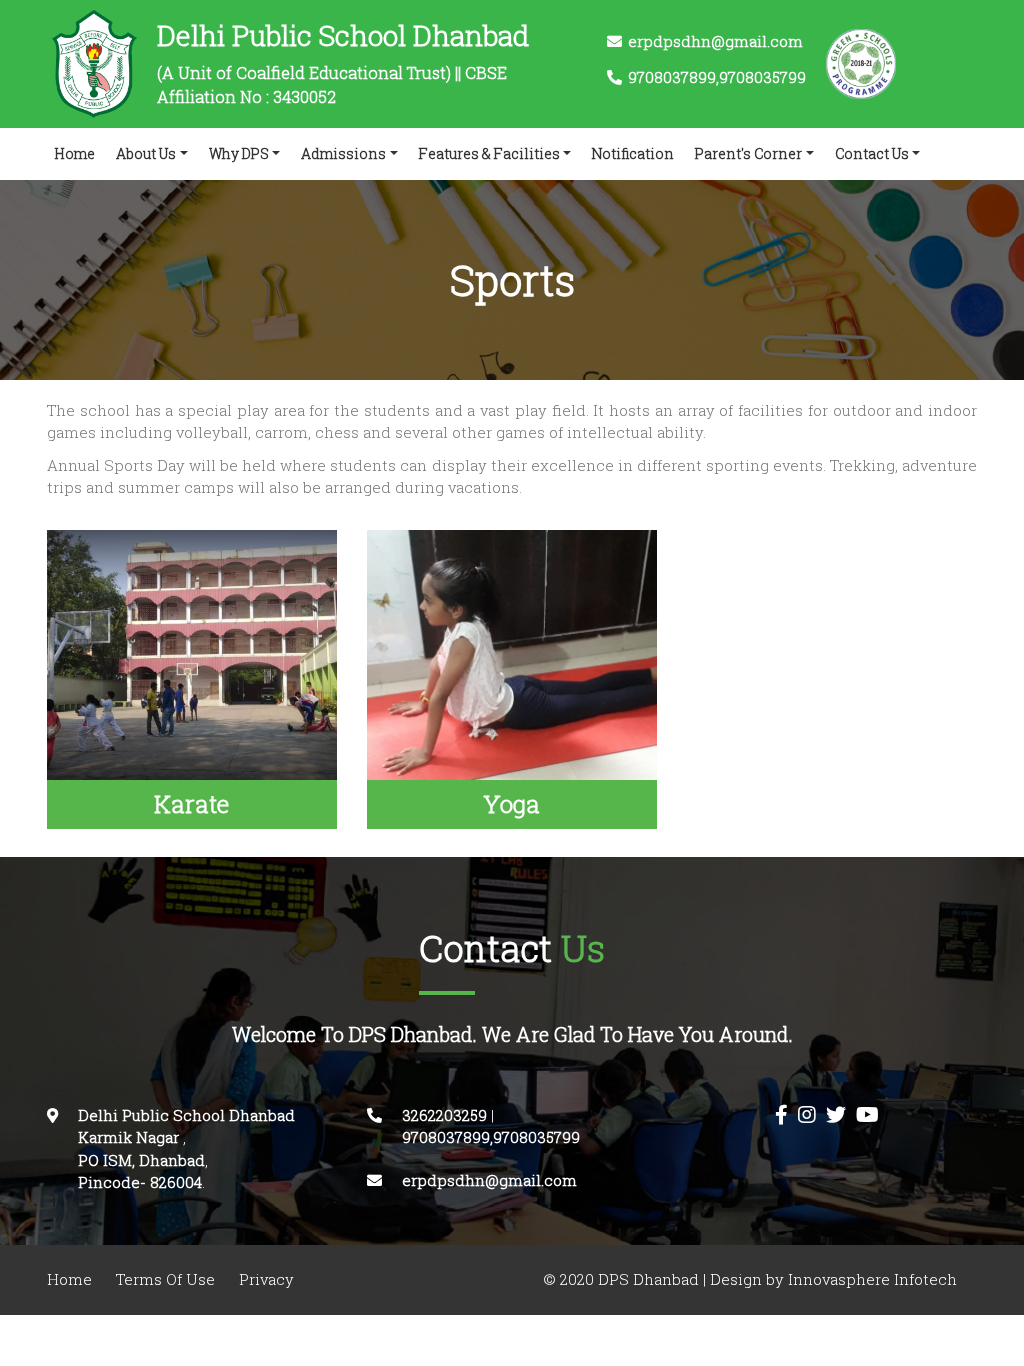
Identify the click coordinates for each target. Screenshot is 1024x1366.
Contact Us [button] (872, 153)
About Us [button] (146, 153)
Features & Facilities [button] (489, 153)
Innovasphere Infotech (870, 1279)
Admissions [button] (343, 153)
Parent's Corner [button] (748, 153)
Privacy (266, 1279)
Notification (633, 153)
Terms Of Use (165, 1279)
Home (79, 153)
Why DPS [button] (239, 153)
